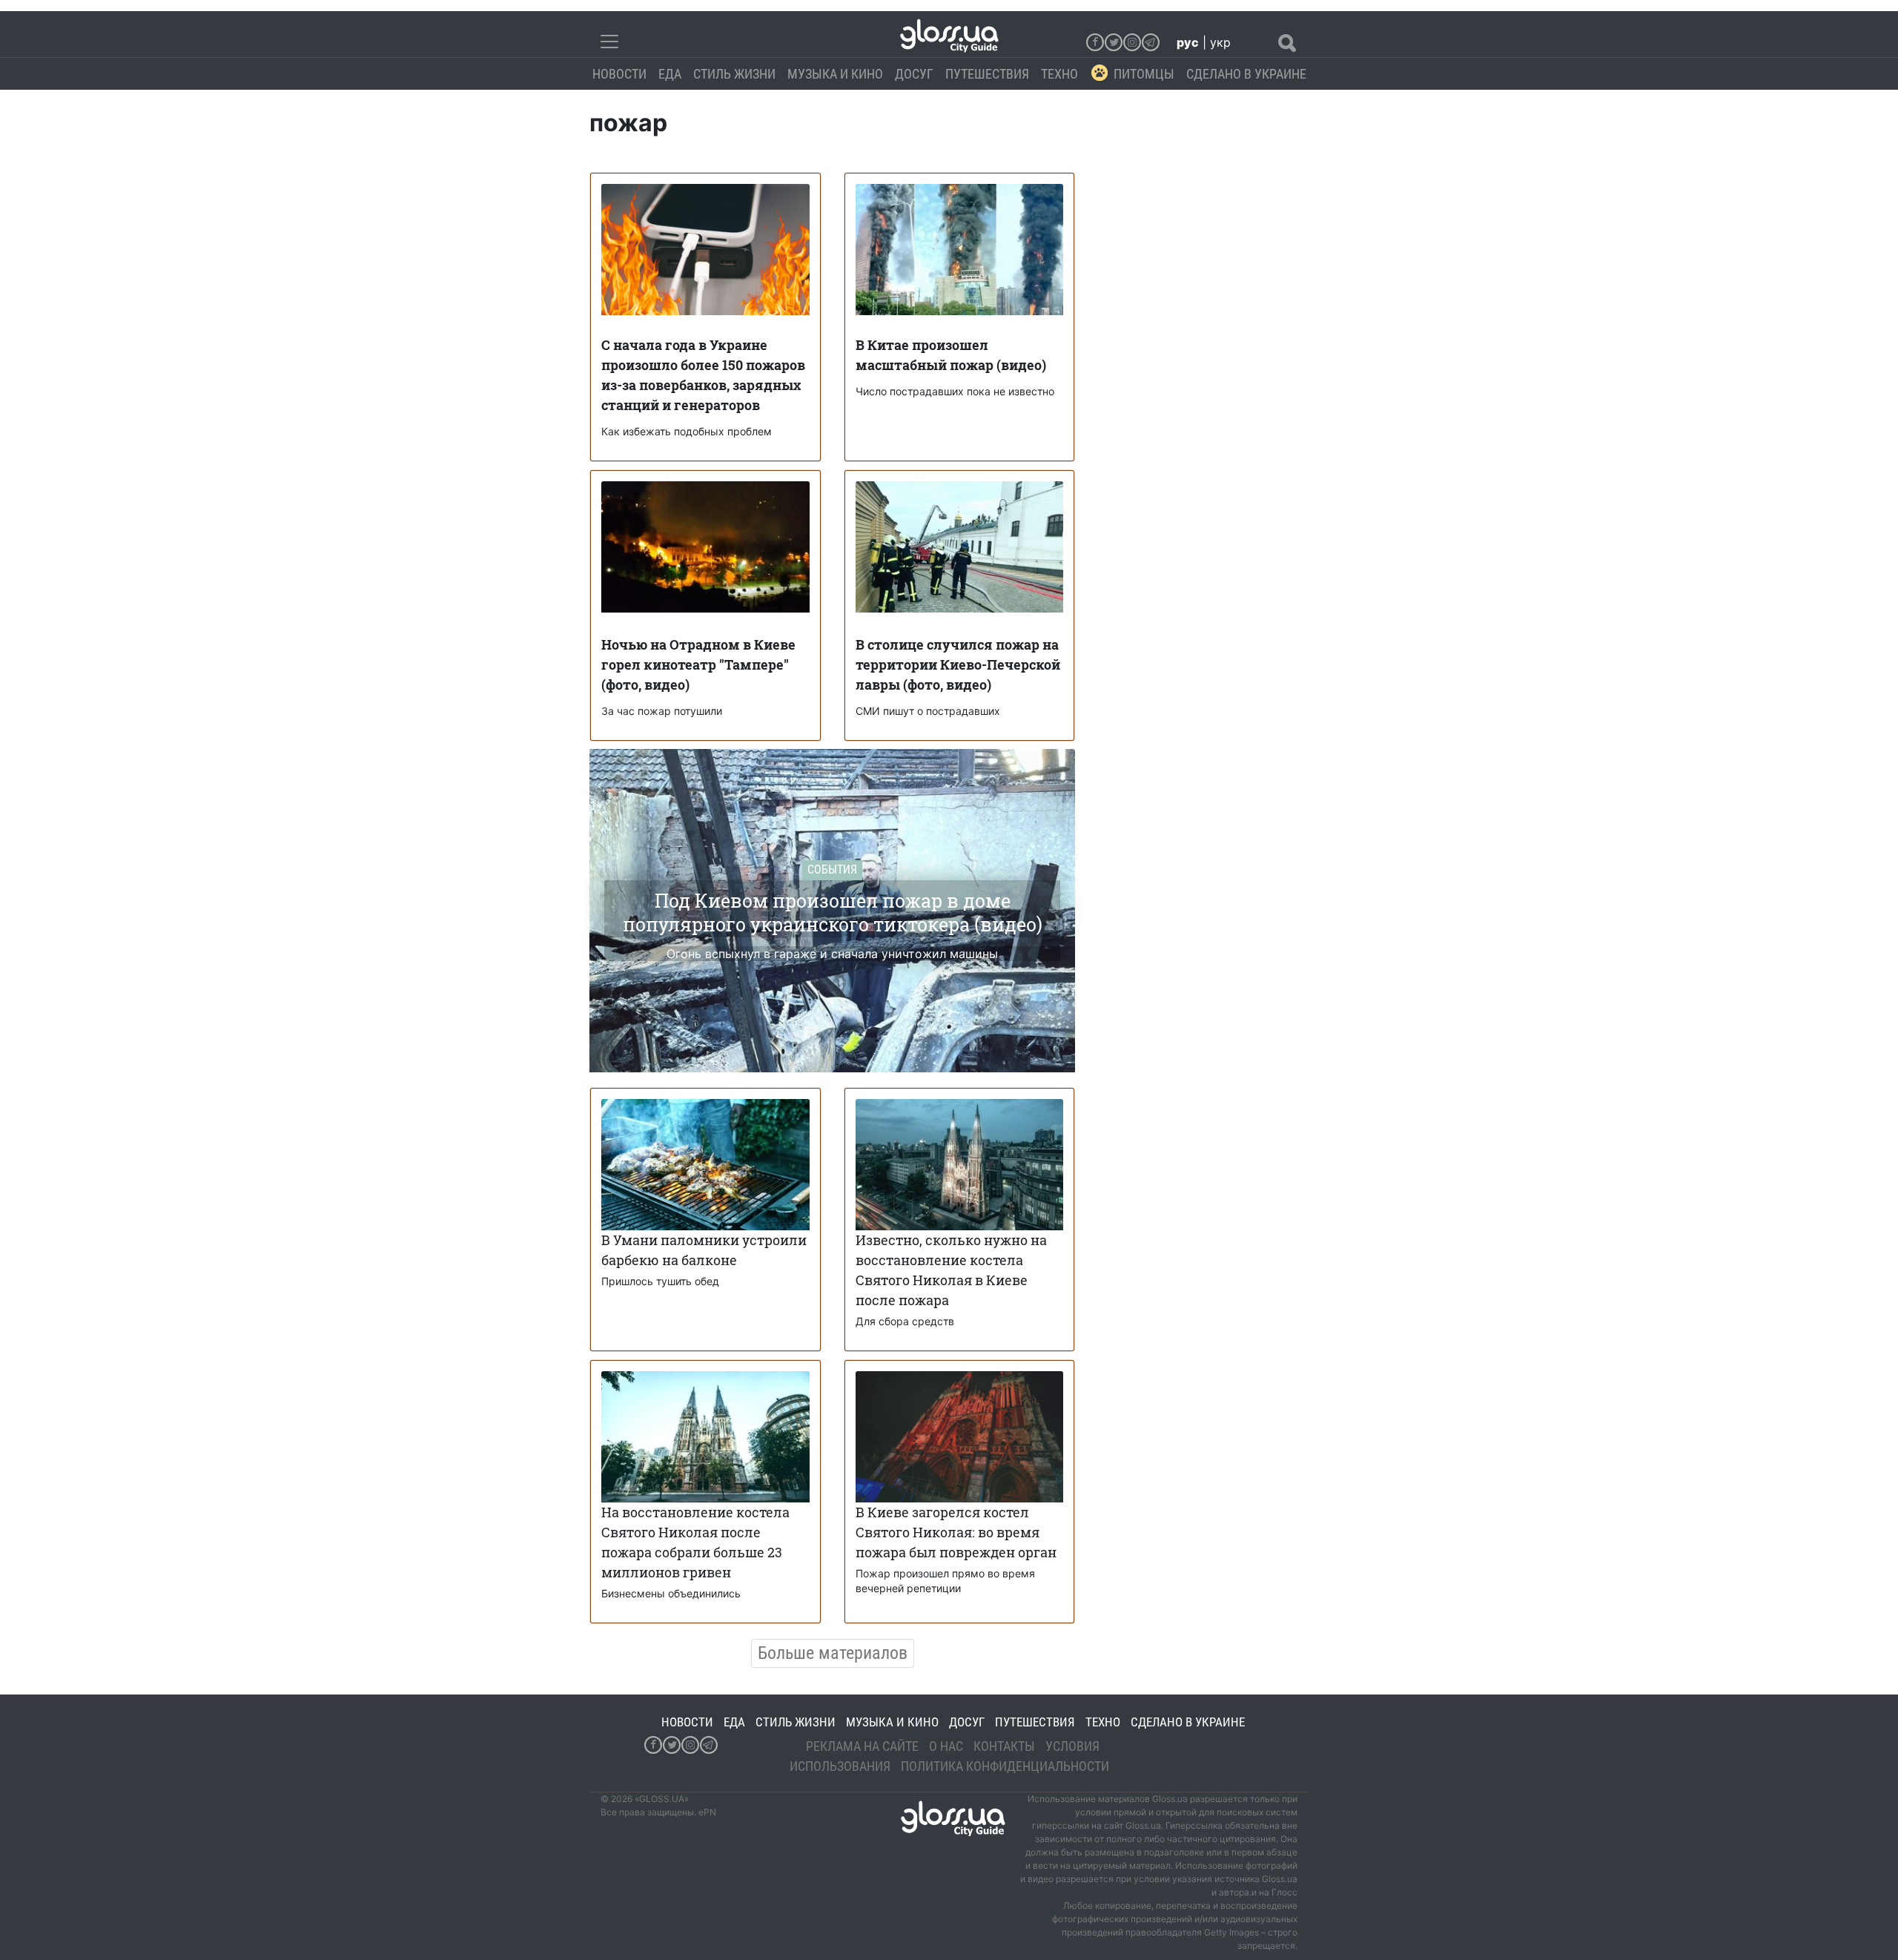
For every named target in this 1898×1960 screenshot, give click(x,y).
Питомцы (1144, 74)
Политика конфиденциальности (1005, 1766)
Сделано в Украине (1246, 74)
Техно (1059, 74)
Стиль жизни (734, 74)
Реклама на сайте (862, 1746)
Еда (670, 74)
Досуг (914, 74)
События (832, 870)
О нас (946, 1746)
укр (1220, 42)
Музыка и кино (835, 74)
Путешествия (987, 74)
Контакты (1004, 1746)
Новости (619, 74)
